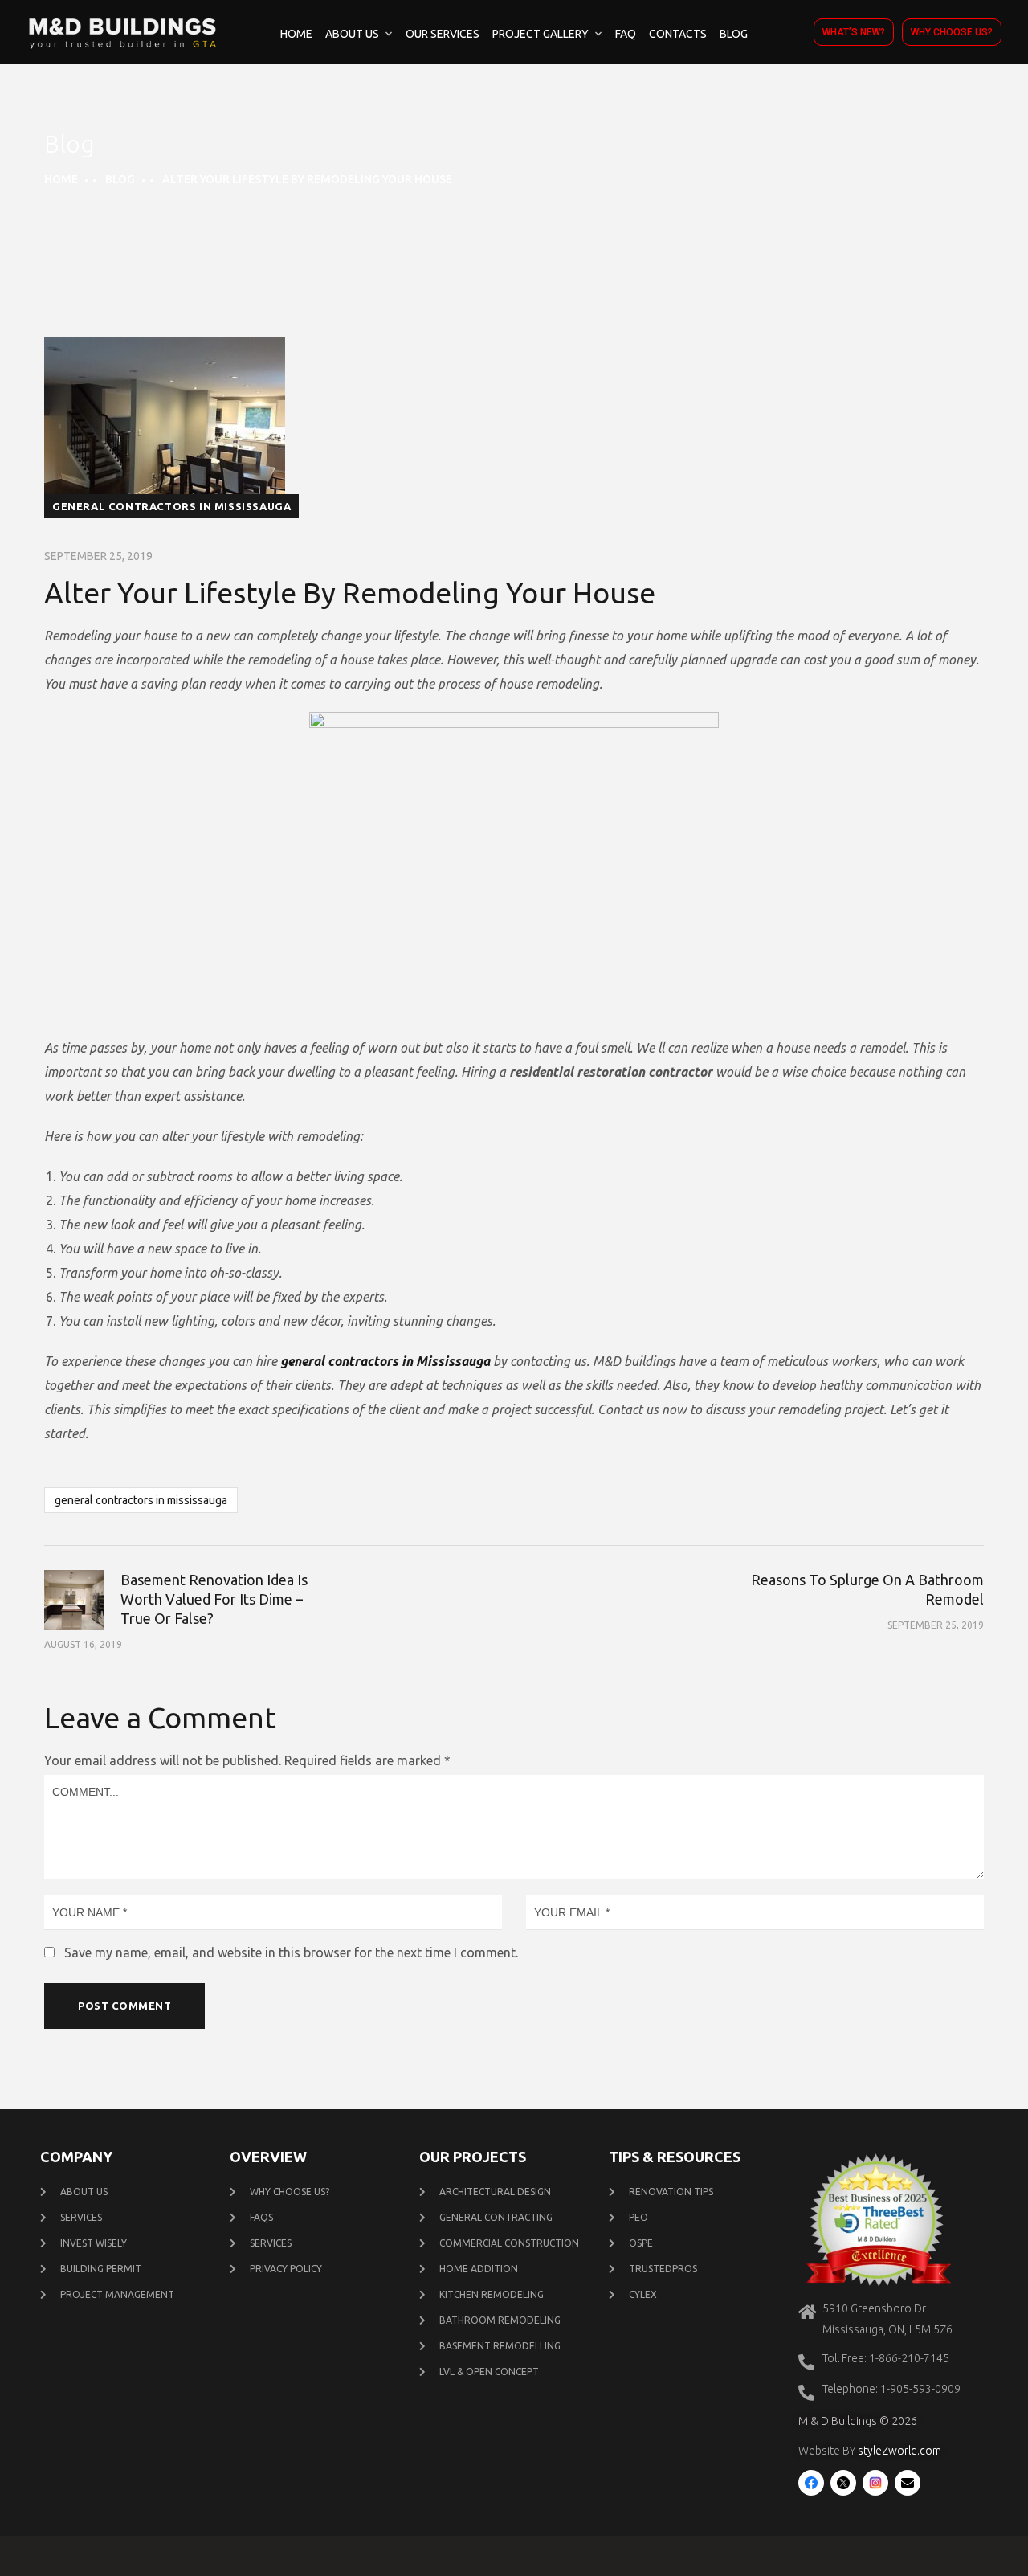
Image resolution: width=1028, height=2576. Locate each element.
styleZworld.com (899, 2451)
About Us (352, 34)
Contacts (678, 34)
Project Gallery (541, 34)
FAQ (626, 34)
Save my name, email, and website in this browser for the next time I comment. (291, 1952)
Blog (734, 34)
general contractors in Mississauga (171, 506)
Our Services (443, 34)
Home (296, 34)
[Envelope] (908, 2483)
